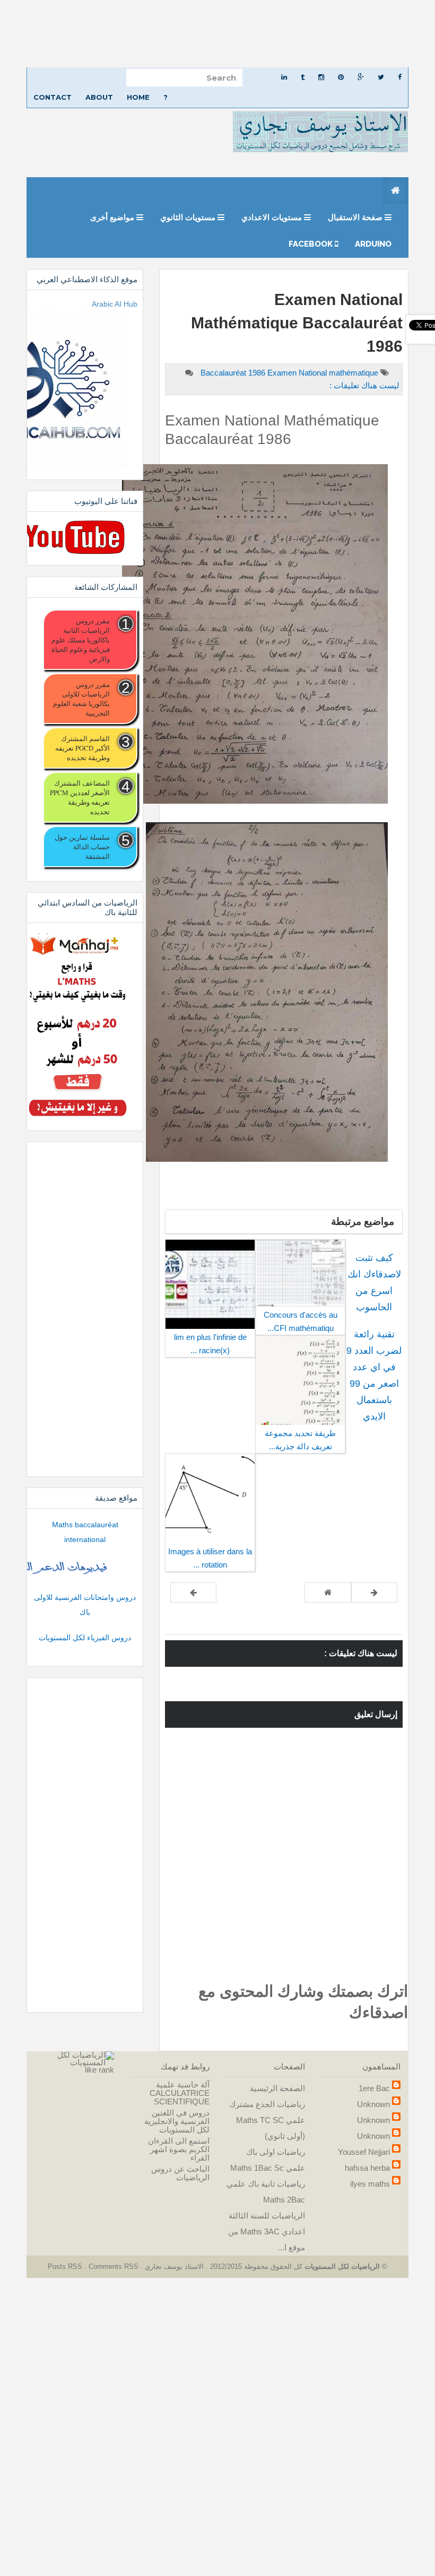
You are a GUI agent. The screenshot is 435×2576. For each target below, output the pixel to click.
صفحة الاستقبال (356, 217)
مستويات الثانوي (189, 217)
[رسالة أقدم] (193, 1592)
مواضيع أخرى (113, 217)
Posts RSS (66, 2266)
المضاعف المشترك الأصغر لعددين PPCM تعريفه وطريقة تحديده (80, 797)
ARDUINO (373, 244)
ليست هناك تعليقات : (364, 385)
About (99, 97)
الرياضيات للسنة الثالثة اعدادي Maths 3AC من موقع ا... (267, 2231)
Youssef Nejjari (364, 2152)
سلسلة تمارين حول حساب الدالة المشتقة (82, 847)
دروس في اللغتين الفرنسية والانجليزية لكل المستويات (177, 2121)
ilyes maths (370, 2184)
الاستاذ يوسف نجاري (173, 2266)
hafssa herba (367, 2168)
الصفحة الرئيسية (277, 2088)
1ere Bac (374, 2088)
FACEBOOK (312, 244)
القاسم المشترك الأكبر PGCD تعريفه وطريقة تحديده (82, 748)
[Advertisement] (217, 34)
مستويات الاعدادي (273, 217)
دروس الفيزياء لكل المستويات (85, 1638)
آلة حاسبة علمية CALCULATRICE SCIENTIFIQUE (180, 2093)
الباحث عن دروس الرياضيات (180, 2173)
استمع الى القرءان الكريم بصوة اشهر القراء (179, 2149)
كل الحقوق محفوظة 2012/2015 (255, 2266)
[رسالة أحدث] (374, 1592)
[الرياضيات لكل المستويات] (74, 2058)
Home (138, 97)
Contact (53, 97)
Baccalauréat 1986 (234, 373)
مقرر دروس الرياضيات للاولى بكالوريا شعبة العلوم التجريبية (81, 699)
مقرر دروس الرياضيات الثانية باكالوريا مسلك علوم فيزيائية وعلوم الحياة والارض (81, 640)
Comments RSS (114, 2266)
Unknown (373, 2104)
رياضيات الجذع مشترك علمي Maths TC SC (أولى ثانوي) (267, 2120)
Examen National (298, 373)
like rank (99, 2070)
